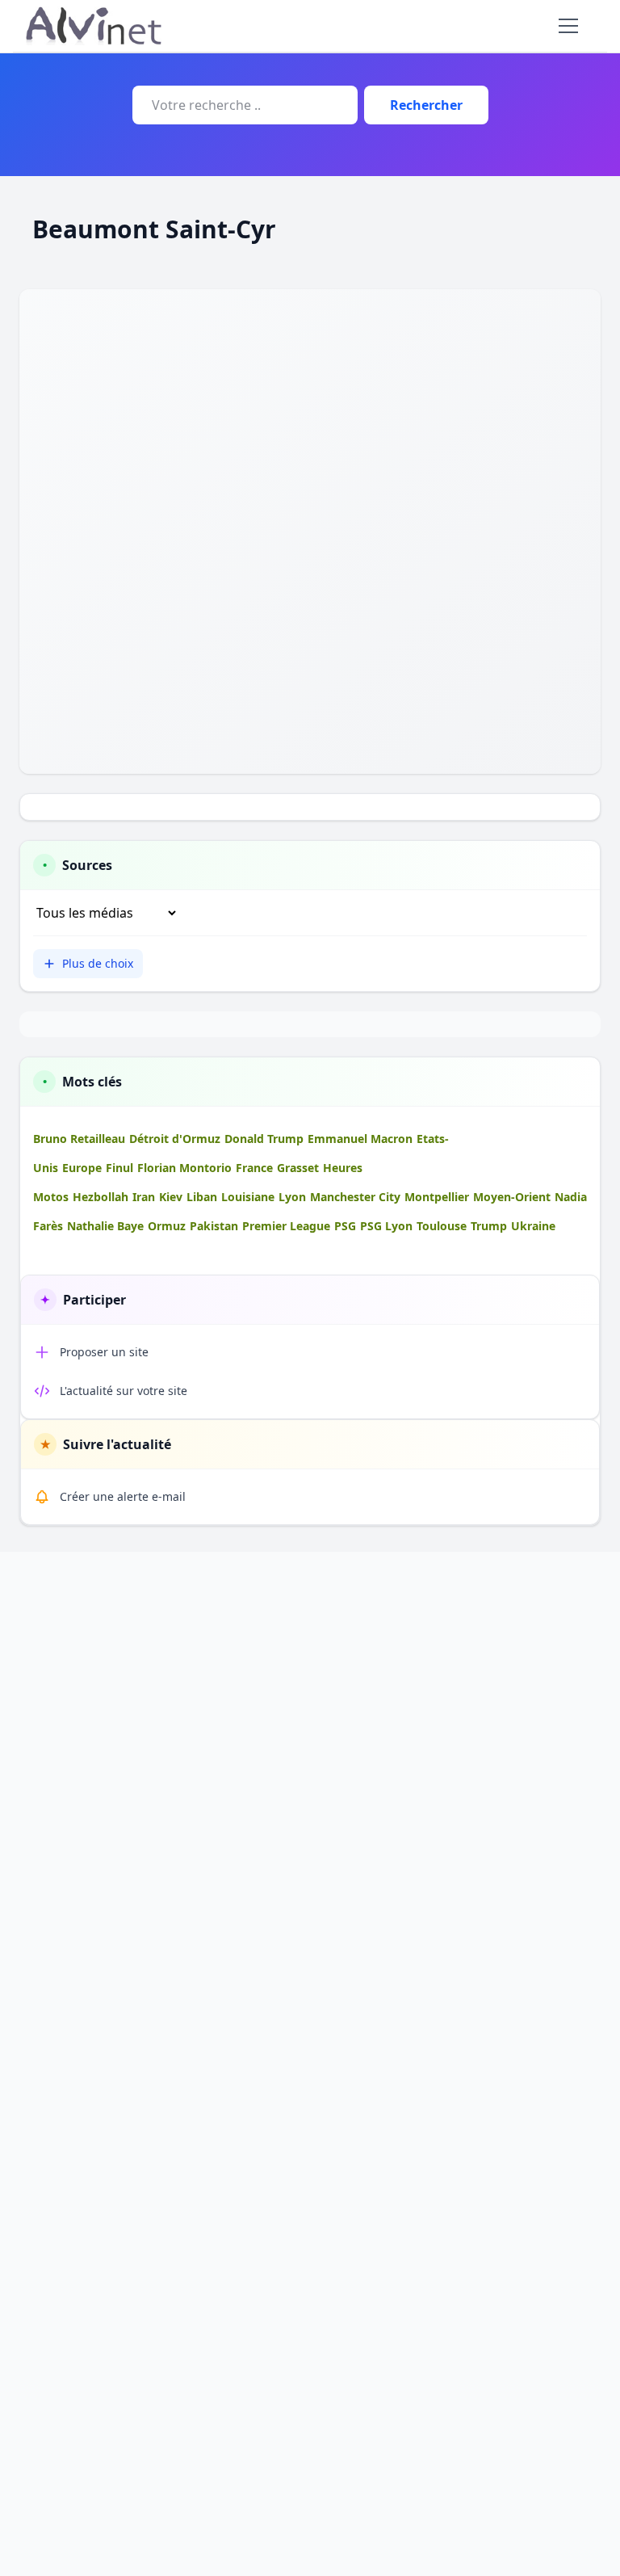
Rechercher (426, 105)
